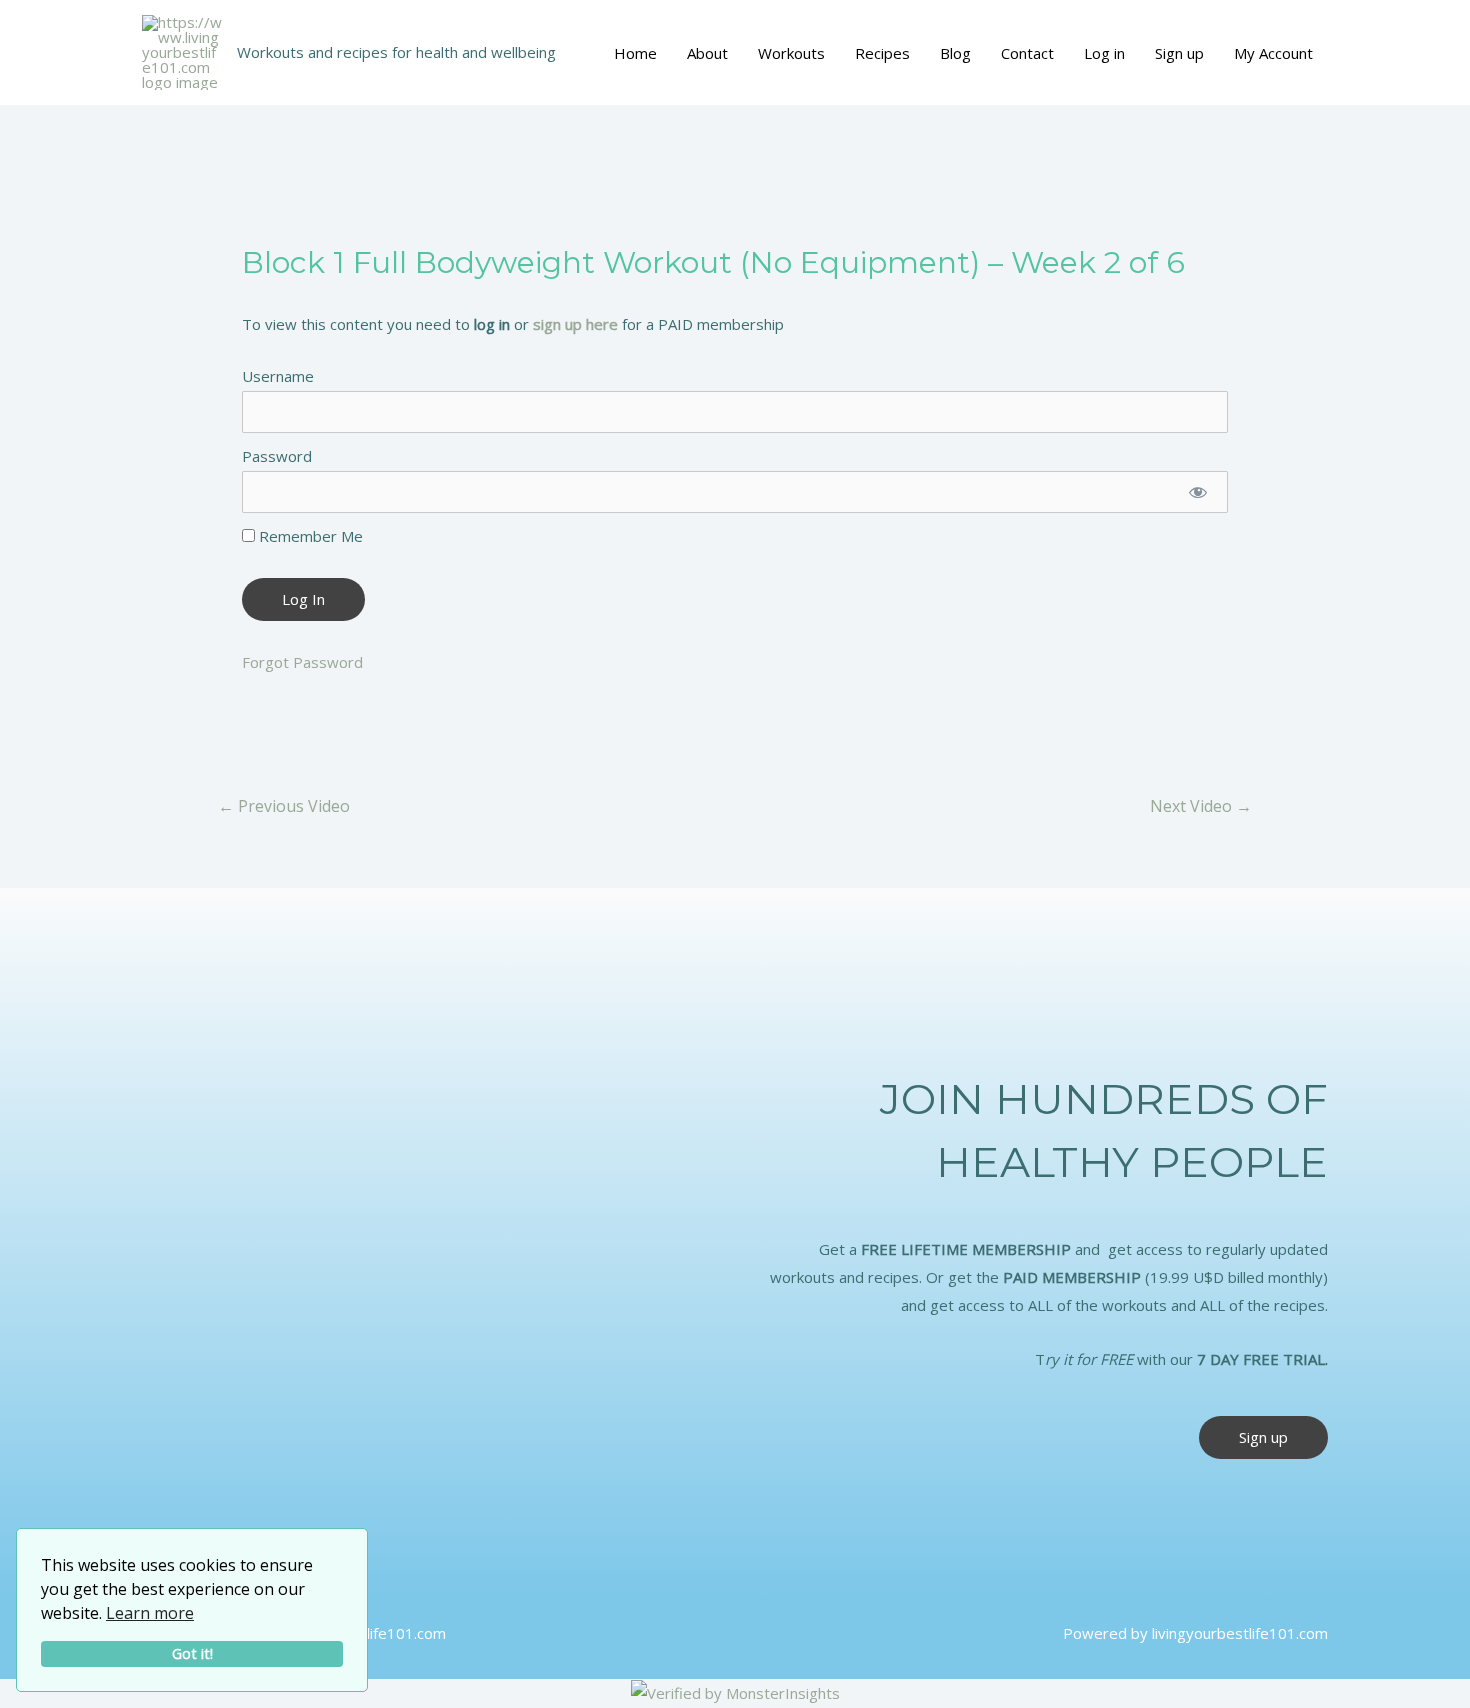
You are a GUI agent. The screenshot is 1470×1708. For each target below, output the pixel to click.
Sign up (1179, 53)
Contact (1027, 53)
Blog (955, 53)
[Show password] (1197, 492)
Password (277, 456)
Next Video (1201, 806)
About (707, 53)
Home (635, 53)
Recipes (882, 53)
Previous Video (284, 806)
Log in (1104, 53)
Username (278, 376)
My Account (1273, 53)
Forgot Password (302, 662)
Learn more (150, 1613)
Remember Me (309, 536)
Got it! (192, 1653)
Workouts (791, 53)
